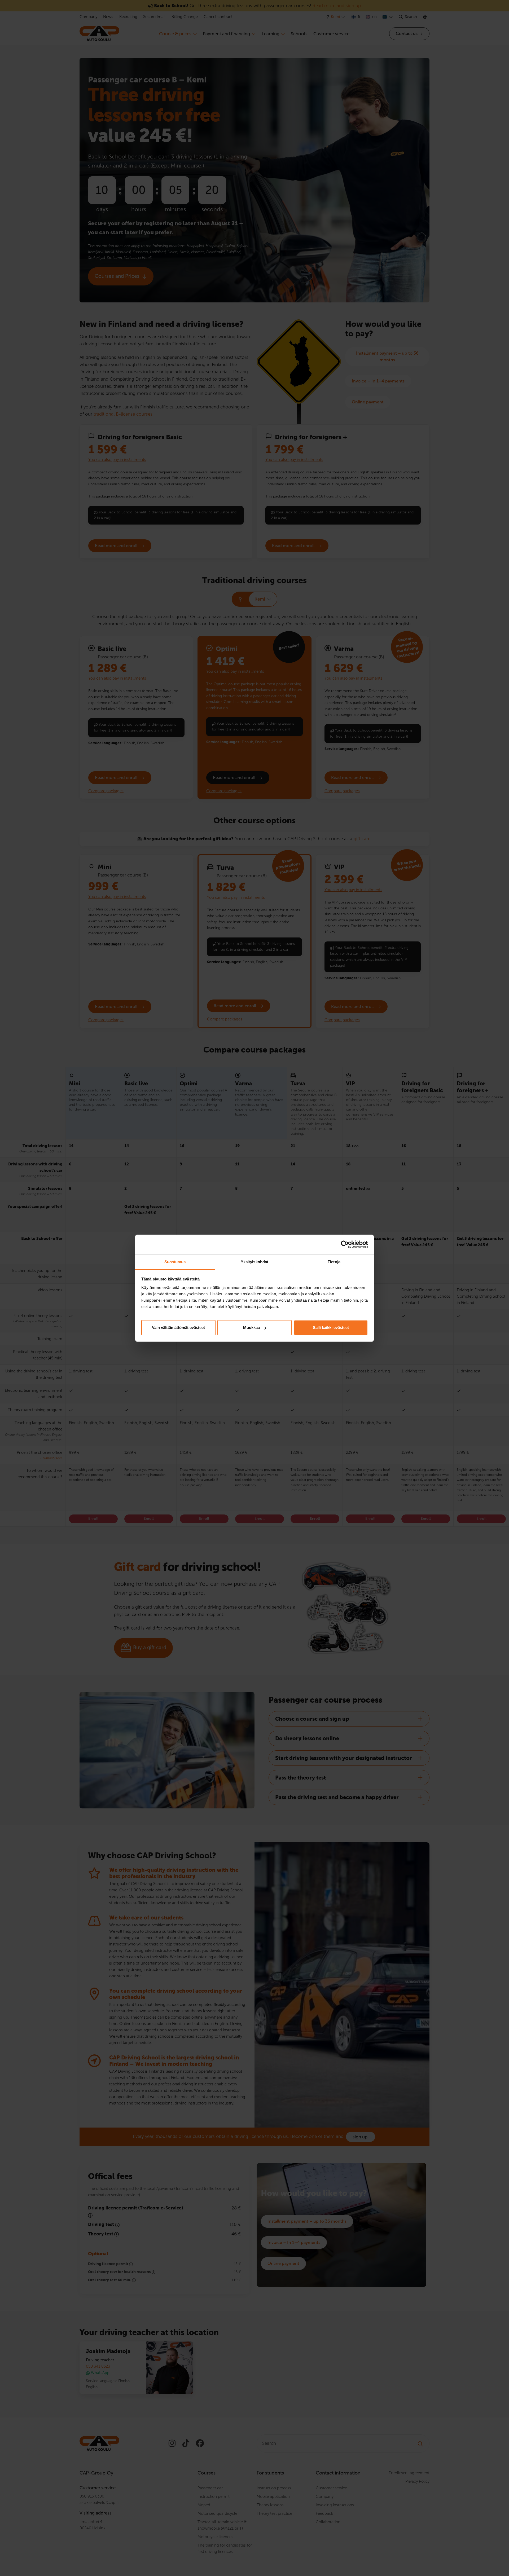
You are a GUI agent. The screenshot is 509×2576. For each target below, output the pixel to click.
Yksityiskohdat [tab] (254, 1262)
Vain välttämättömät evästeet (178, 1327)
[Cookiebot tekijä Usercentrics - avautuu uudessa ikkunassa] (345, 1244)
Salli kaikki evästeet (331, 1327)
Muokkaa (251, 1327)
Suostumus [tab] (175, 1262)
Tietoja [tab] (334, 1262)
